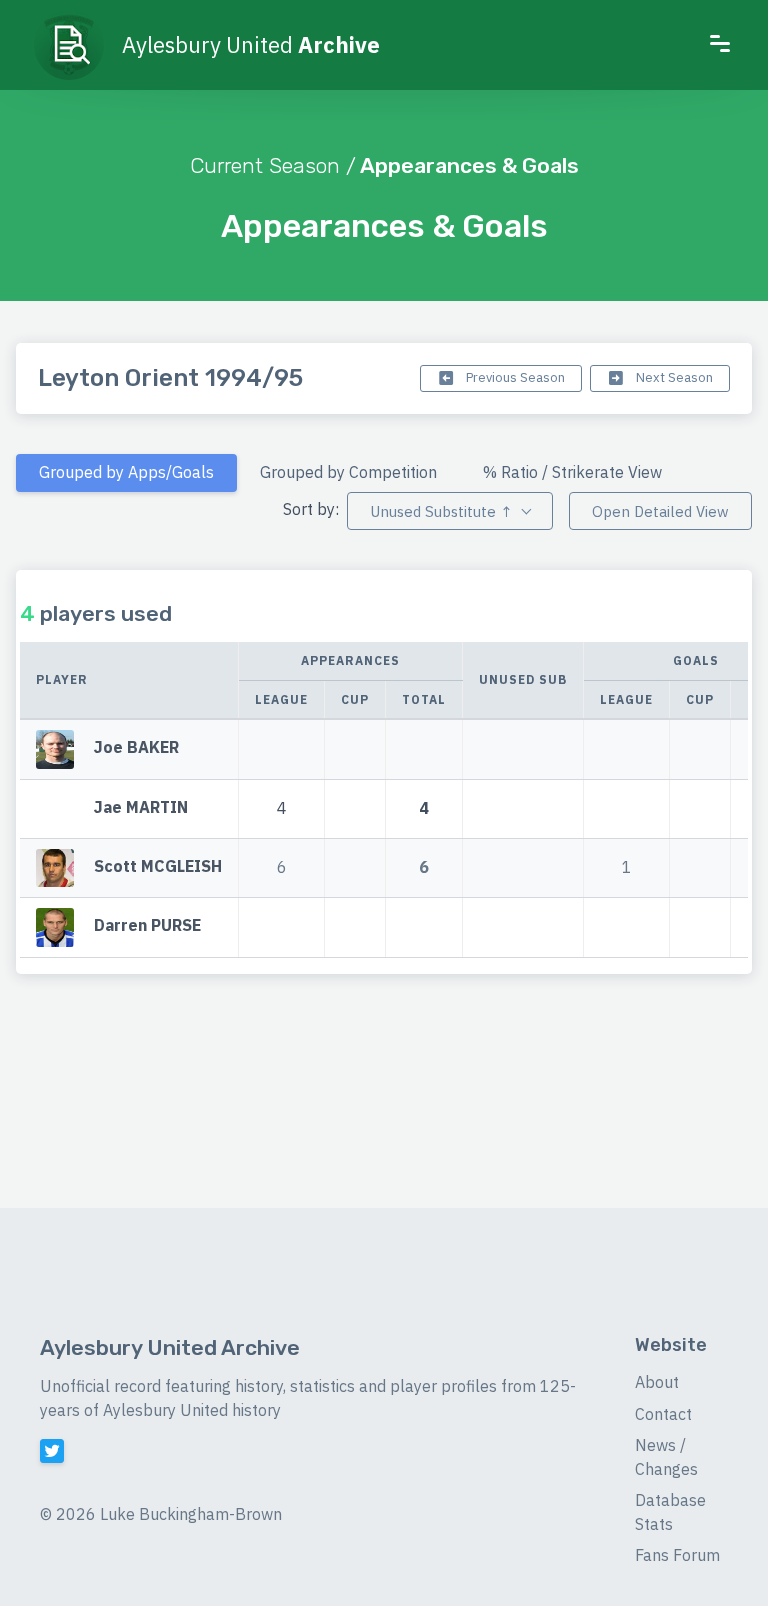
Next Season (673, 377)
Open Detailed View (660, 511)
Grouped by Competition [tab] (348, 472)
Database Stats (670, 1512)
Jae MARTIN (141, 807)
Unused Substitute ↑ (441, 511)
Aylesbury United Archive (170, 1347)
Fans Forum (677, 1555)
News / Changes (666, 1457)
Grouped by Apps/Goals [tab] (126, 472)
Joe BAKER (136, 747)
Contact (663, 1414)
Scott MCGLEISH (158, 866)
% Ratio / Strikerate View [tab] (572, 472)
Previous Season (514, 377)
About (657, 1382)
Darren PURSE (147, 926)
